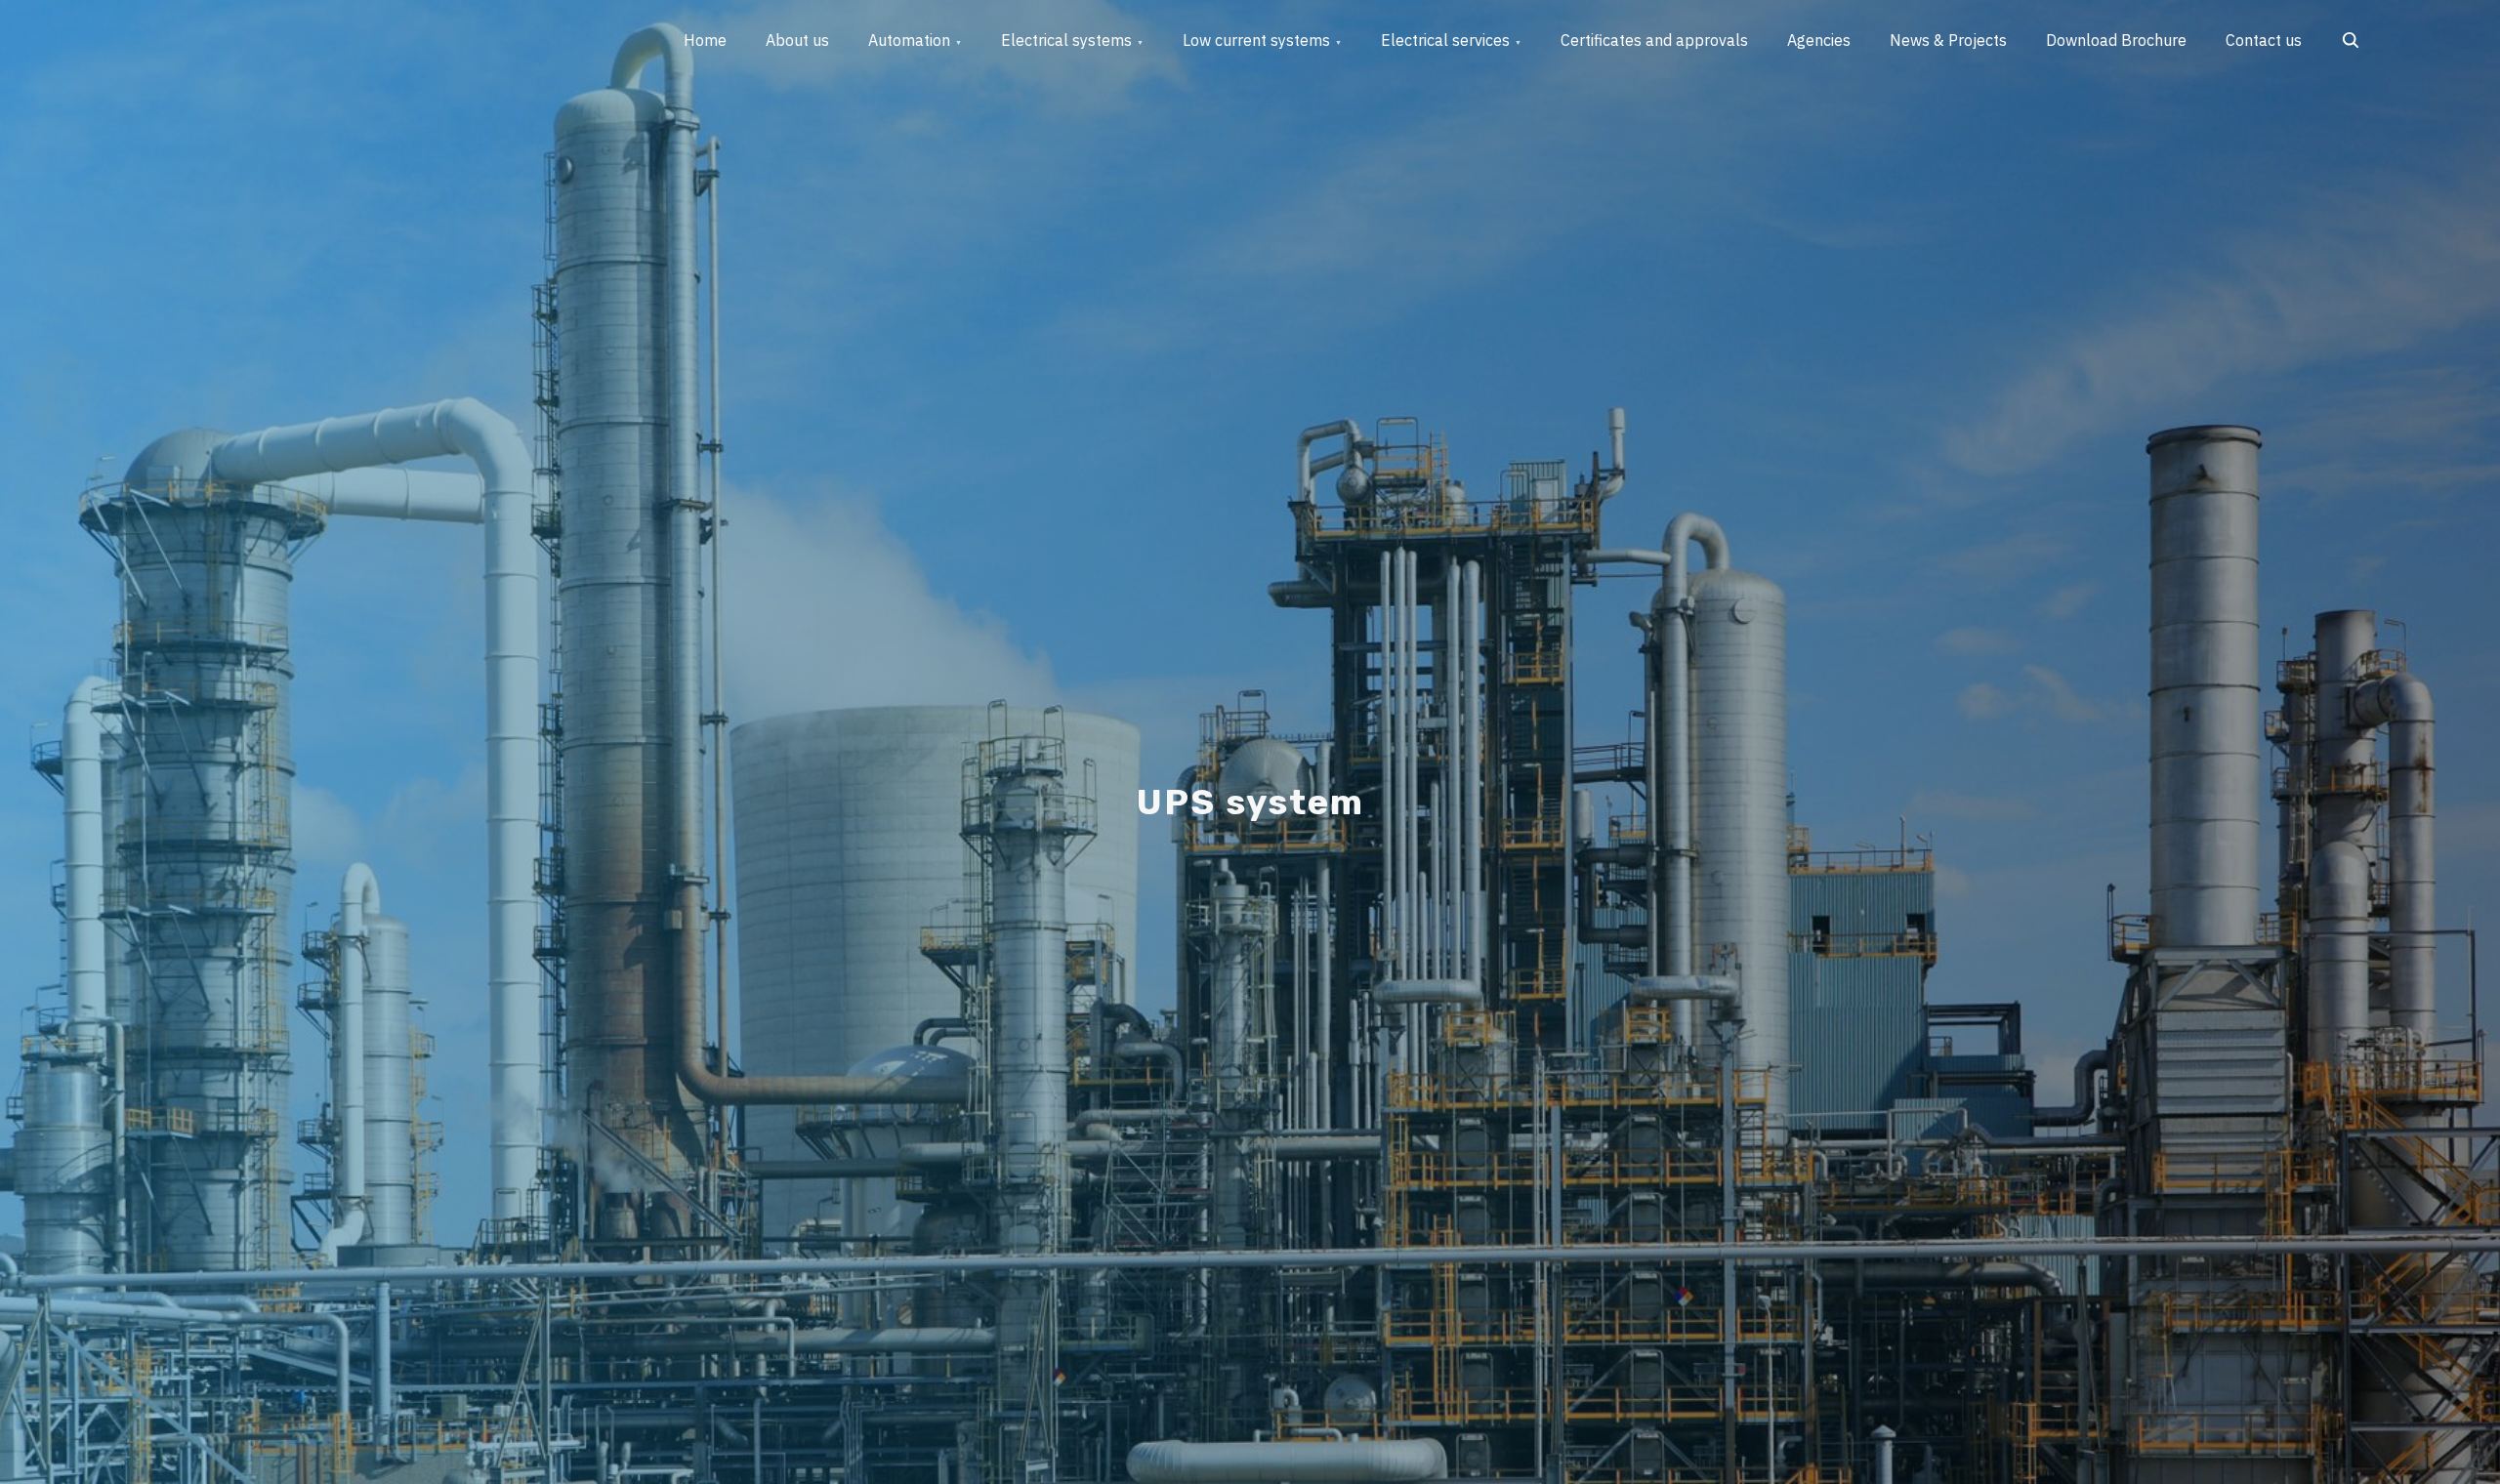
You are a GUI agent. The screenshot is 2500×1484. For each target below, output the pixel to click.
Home (705, 40)
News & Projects (1948, 40)
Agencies (1819, 40)
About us (797, 40)
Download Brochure (2116, 40)
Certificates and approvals (1654, 40)
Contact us (2264, 40)
